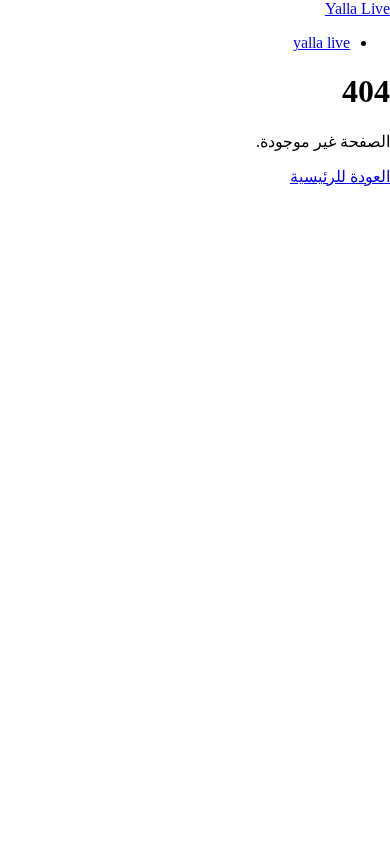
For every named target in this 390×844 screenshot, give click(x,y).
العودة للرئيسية (340, 176)
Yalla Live (357, 8)
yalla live (321, 42)
